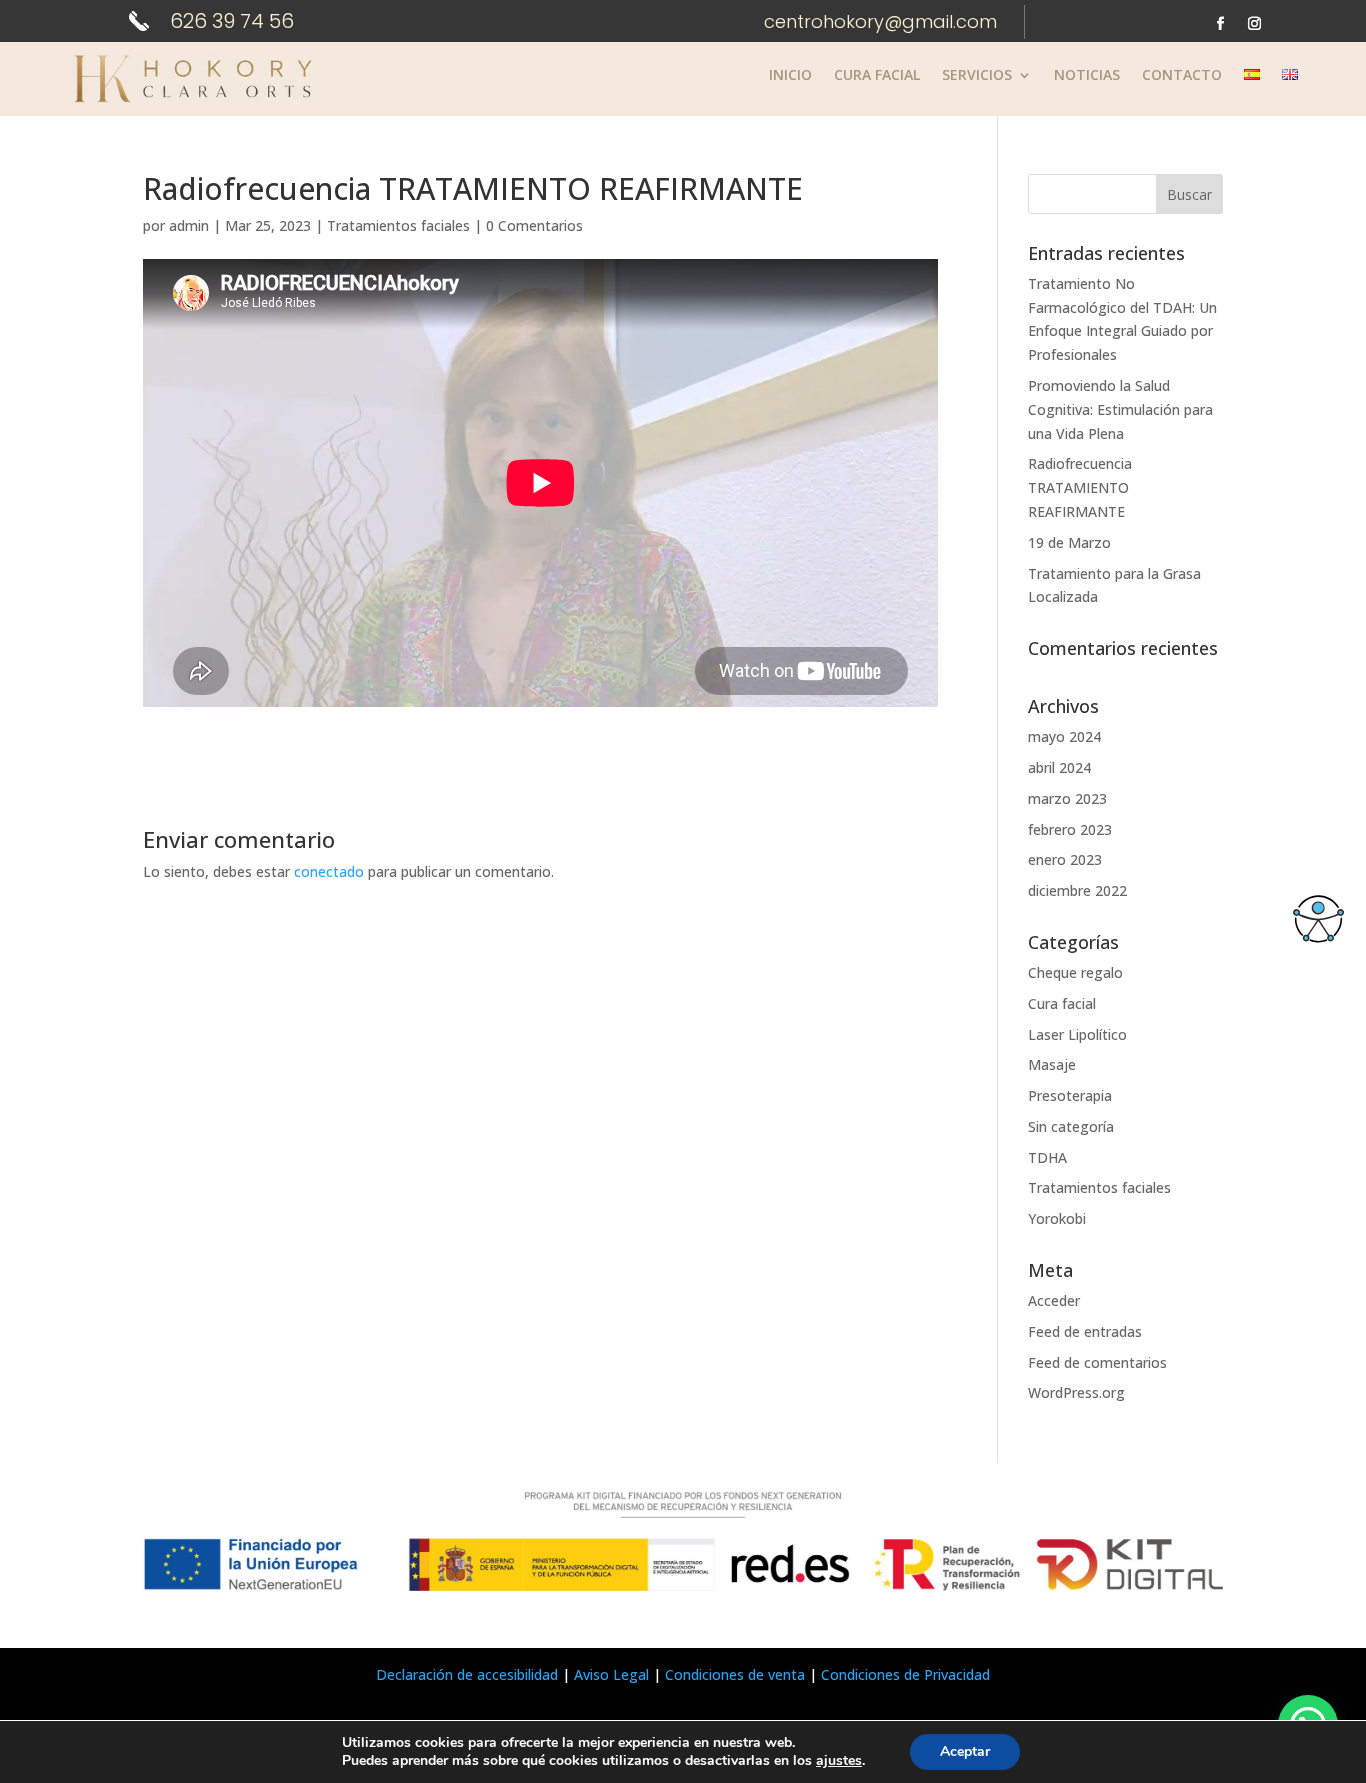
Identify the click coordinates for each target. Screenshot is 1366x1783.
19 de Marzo (1069, 542)
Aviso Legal (611, 1674)
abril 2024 (1059, 767)
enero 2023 (1065, 859)
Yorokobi (1057, 1218)
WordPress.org (1076, 1392)
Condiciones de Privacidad (905, 1674)
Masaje (1052, 1064)
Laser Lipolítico (1077, 1034)
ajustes (839, 1761)
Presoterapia (1070, 1095)
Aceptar (965, 1751)
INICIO (790, 76)
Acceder (1054, 1300)
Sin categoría (1071, 1126)
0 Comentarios (534, 225)
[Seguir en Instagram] (1255, 24)
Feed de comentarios (1097, 1362)
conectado (329, 871)
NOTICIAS (1087, 76)
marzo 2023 (1067, 798)
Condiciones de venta (735, 1674)
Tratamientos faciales (398, 225)
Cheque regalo (1075, 972)
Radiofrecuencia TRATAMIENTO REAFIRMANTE (1080, 487)
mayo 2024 (1064, 736)
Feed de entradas (1085, 1331)
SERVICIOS (977, 76)
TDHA (1047, 1157)
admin (189, 225)
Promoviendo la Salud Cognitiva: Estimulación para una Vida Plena (1120, 409)
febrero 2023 (1070, 829)
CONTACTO (1182, 76)
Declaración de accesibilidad (467, 1674)
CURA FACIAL (877, 76)
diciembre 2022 (1077, 890)
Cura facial (1062, 1003)
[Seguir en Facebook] (1221, 24)
